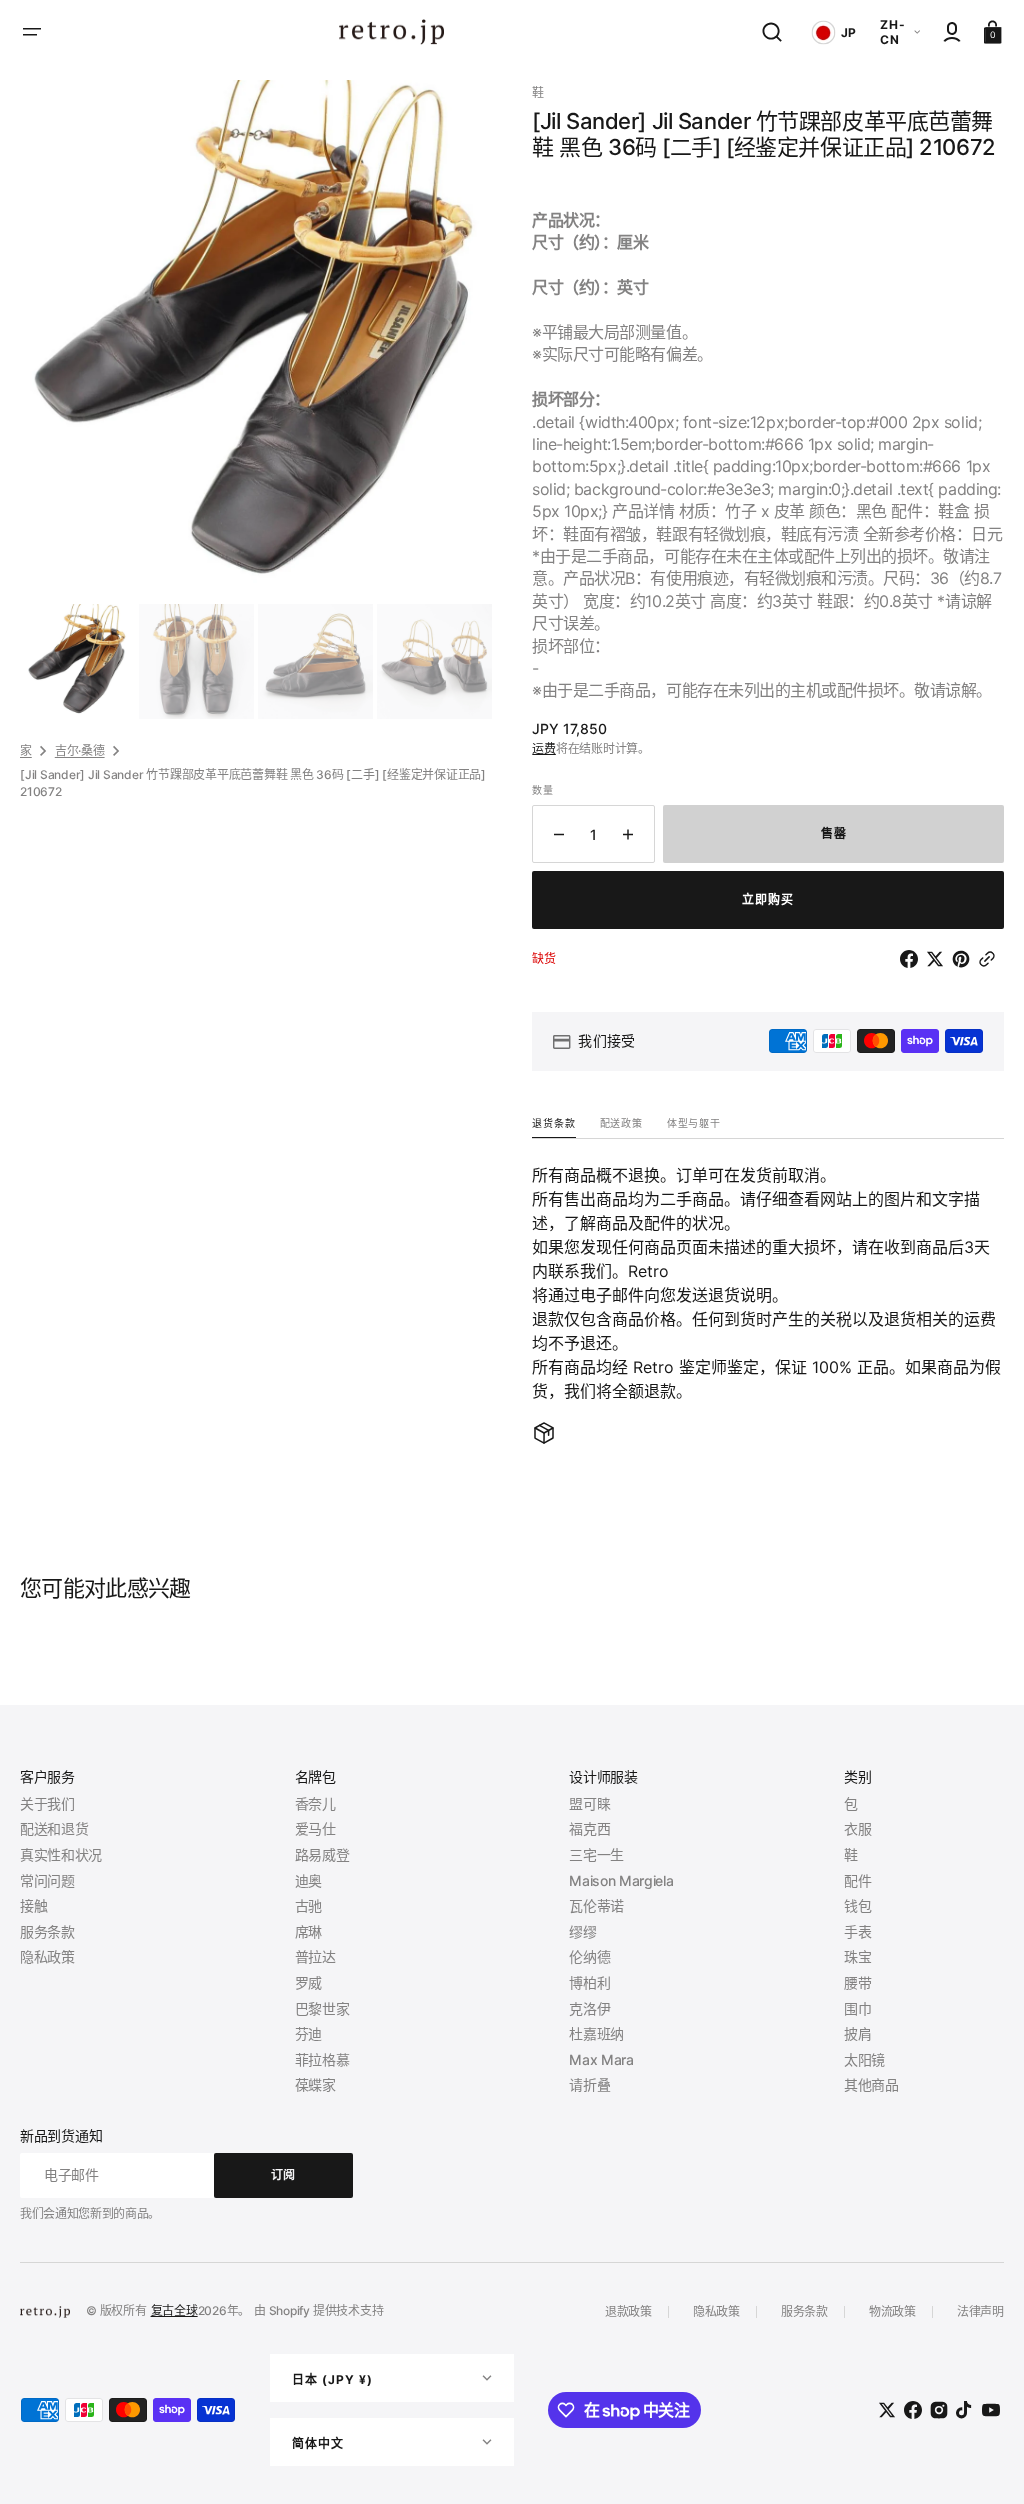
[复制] (991, 959)
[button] (32, 32)
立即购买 (768, 899)
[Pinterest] (965, 959)
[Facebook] (913, 959)
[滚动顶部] (981, 2461)
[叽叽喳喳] (939, 959)
